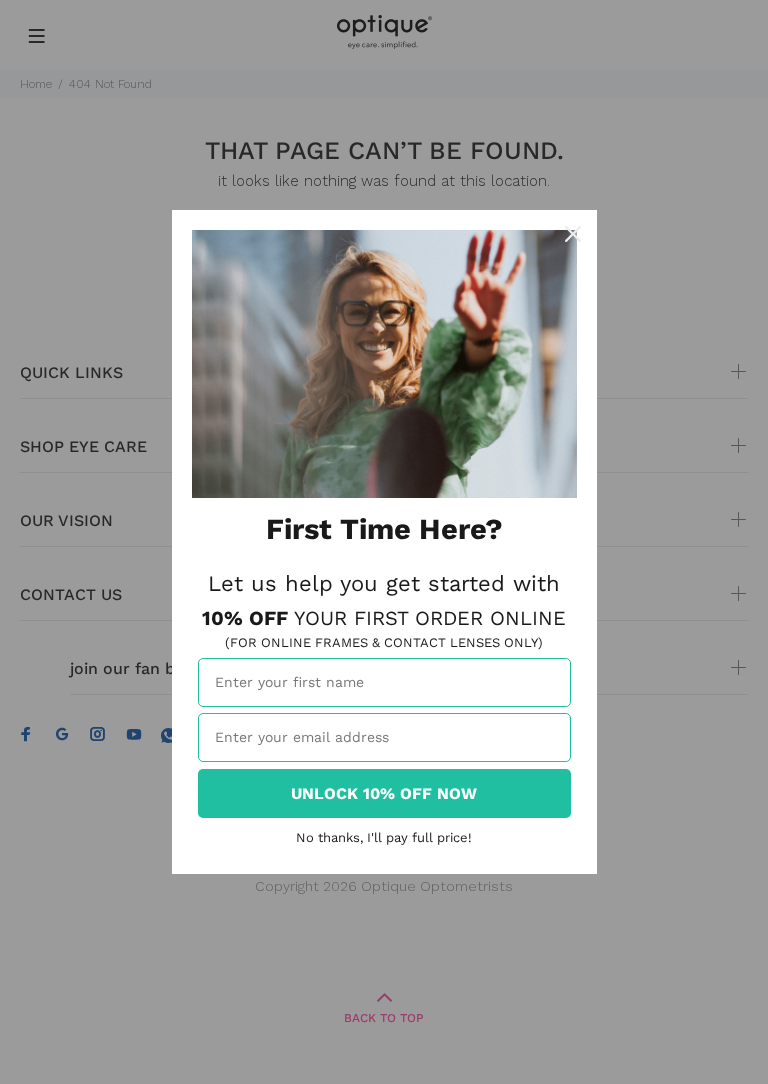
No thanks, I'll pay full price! (384, 837)
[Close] (573, 234)
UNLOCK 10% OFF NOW (384, 793)
